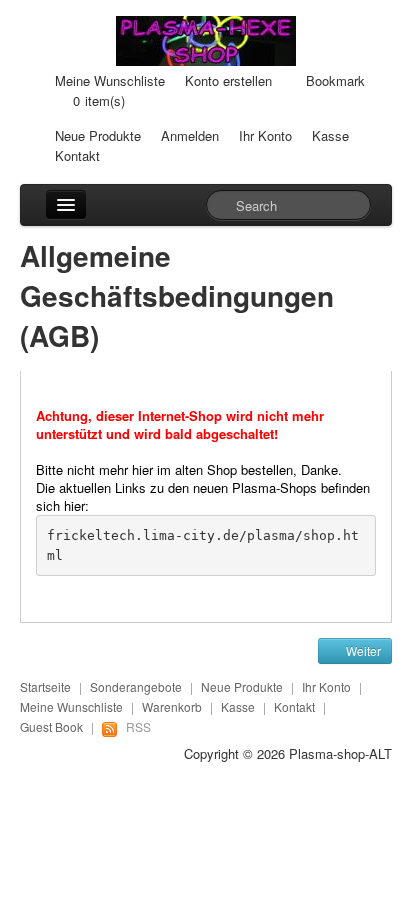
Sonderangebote (136, 686)
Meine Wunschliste (110, 80)
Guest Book (51, 726)
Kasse (330, 135)
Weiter (362, 650)
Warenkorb (172, 706)
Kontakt (77, 155)
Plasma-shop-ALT (340, 753)
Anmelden (190, 135)
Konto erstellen (228, 80)
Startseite (45, 686)
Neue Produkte (98, 135)
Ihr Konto (265, 135)
